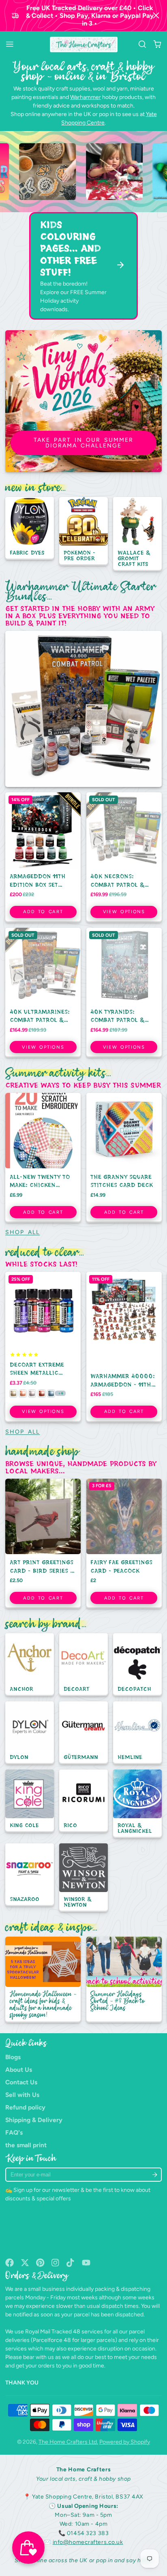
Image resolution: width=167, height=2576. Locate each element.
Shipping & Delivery (34, 2120)
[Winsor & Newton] (83, 1878)
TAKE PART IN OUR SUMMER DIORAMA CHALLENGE (83, 443)
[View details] (79, 172)
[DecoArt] (83, 1665)
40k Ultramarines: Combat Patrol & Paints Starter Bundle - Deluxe (43, 993)
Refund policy (25, 2107)
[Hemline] (137, 1733)
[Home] (84, 45)
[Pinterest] (40, 2263)
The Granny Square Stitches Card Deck (124, 1158)
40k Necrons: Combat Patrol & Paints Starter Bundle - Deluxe (124, 857)
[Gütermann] (83, 1733)
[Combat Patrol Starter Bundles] (83, 709)
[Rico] (83, 1801)
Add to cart (43, 912)
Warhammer (86, 97)
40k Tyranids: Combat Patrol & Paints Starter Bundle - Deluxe (124, 993)
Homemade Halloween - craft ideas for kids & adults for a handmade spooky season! (43, 1980)
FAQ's (14, 2132)
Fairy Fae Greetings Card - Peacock (124, 1544)
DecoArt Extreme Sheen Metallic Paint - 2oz (43, 1347)
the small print (26, 2145)
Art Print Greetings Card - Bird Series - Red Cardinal (43, 1544)
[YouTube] (86, 2263)
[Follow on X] (25, 2263)
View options (124, 912)
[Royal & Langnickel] (137, 1804)
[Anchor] (30, 1665)
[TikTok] (71, 2263)
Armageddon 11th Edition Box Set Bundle (43, 857)
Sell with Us (22, 2095)
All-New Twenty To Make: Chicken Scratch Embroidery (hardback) (43, 1158)
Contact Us (21, 2082)
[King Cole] (30, 1801)
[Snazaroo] (30, 1875)
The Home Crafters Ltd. (68, 2442)
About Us (19, 2070)
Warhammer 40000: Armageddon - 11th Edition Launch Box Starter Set (124, 1347)
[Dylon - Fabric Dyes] (30, 528)
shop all (22, 1232)
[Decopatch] (137, 1665)
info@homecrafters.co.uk (88, 2542)
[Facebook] (10, 2263)
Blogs (13, 2057)
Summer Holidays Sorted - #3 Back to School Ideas (124, 1980)
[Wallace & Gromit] (137, 534)
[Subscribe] (155, 2175)
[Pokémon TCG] (83, 531)
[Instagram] (56, 2263)
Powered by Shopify (125, 2442)
